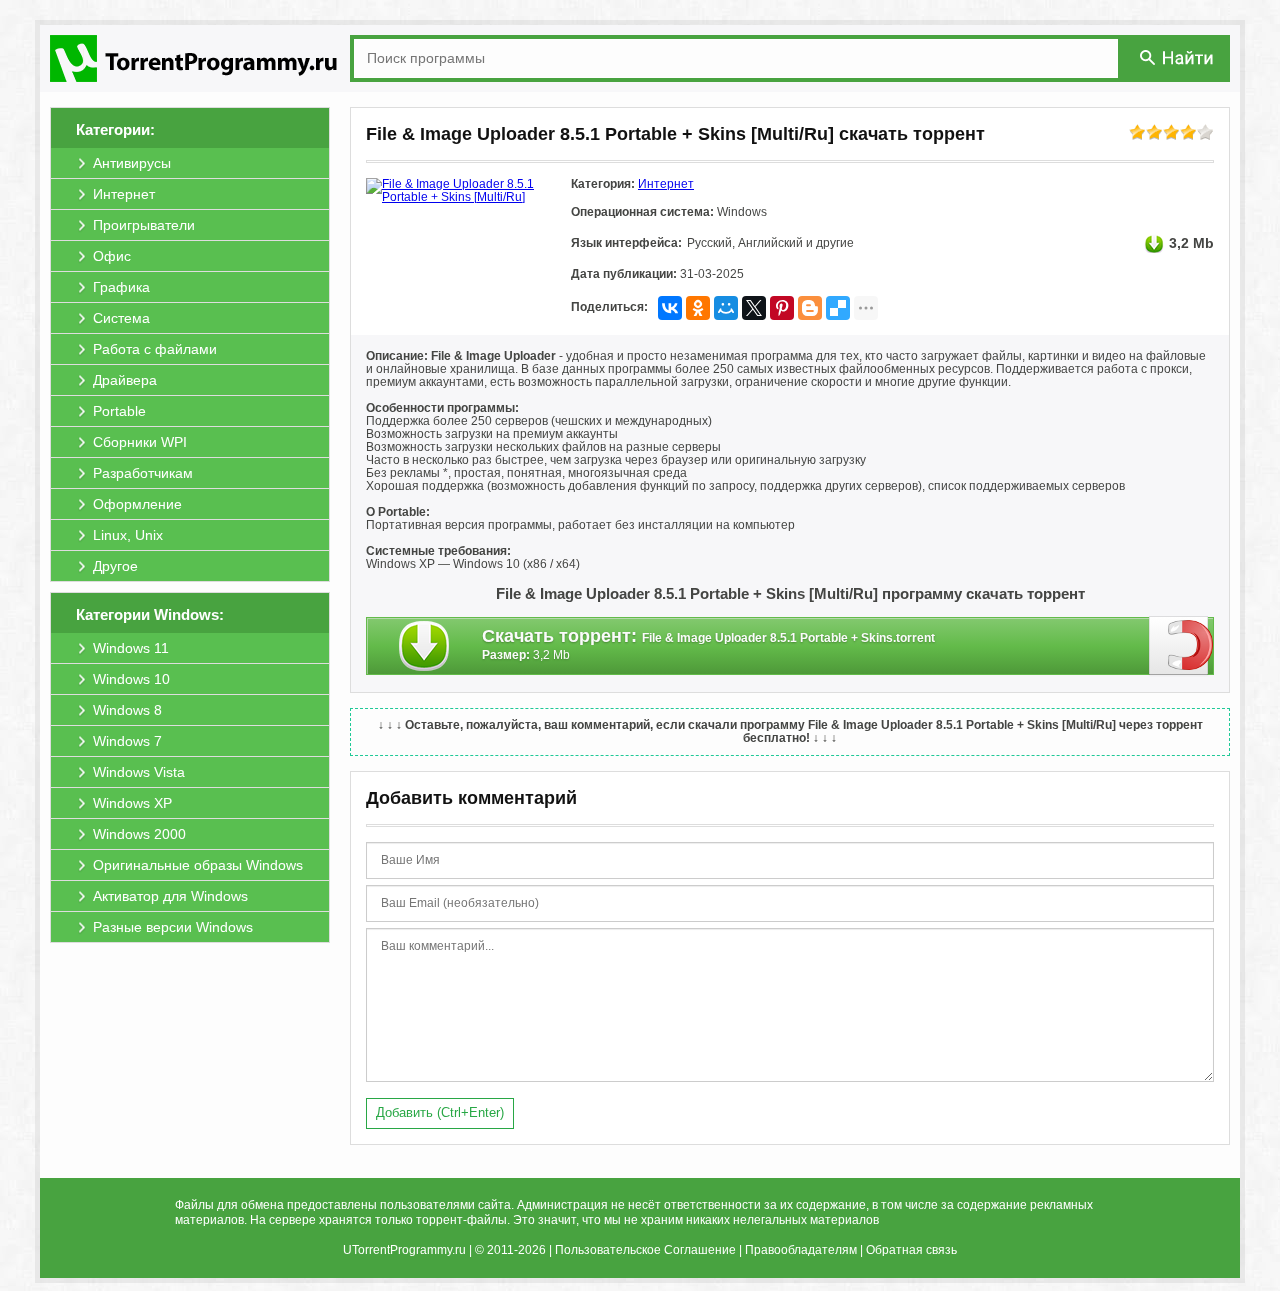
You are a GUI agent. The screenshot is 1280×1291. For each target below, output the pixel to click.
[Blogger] (810, 308)
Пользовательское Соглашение (645, 1250)
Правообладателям (801, 1250)
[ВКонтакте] (670, 308)
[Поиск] (1178, 57)
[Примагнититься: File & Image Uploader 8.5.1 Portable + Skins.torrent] (1181, 645)
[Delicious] (838, 308)
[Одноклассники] (698, 308)
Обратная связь (911, 1250)
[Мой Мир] (726, 308)
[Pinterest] (782, 308)
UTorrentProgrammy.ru (404, 1250)
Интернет (666, 184)
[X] (754, 308)
